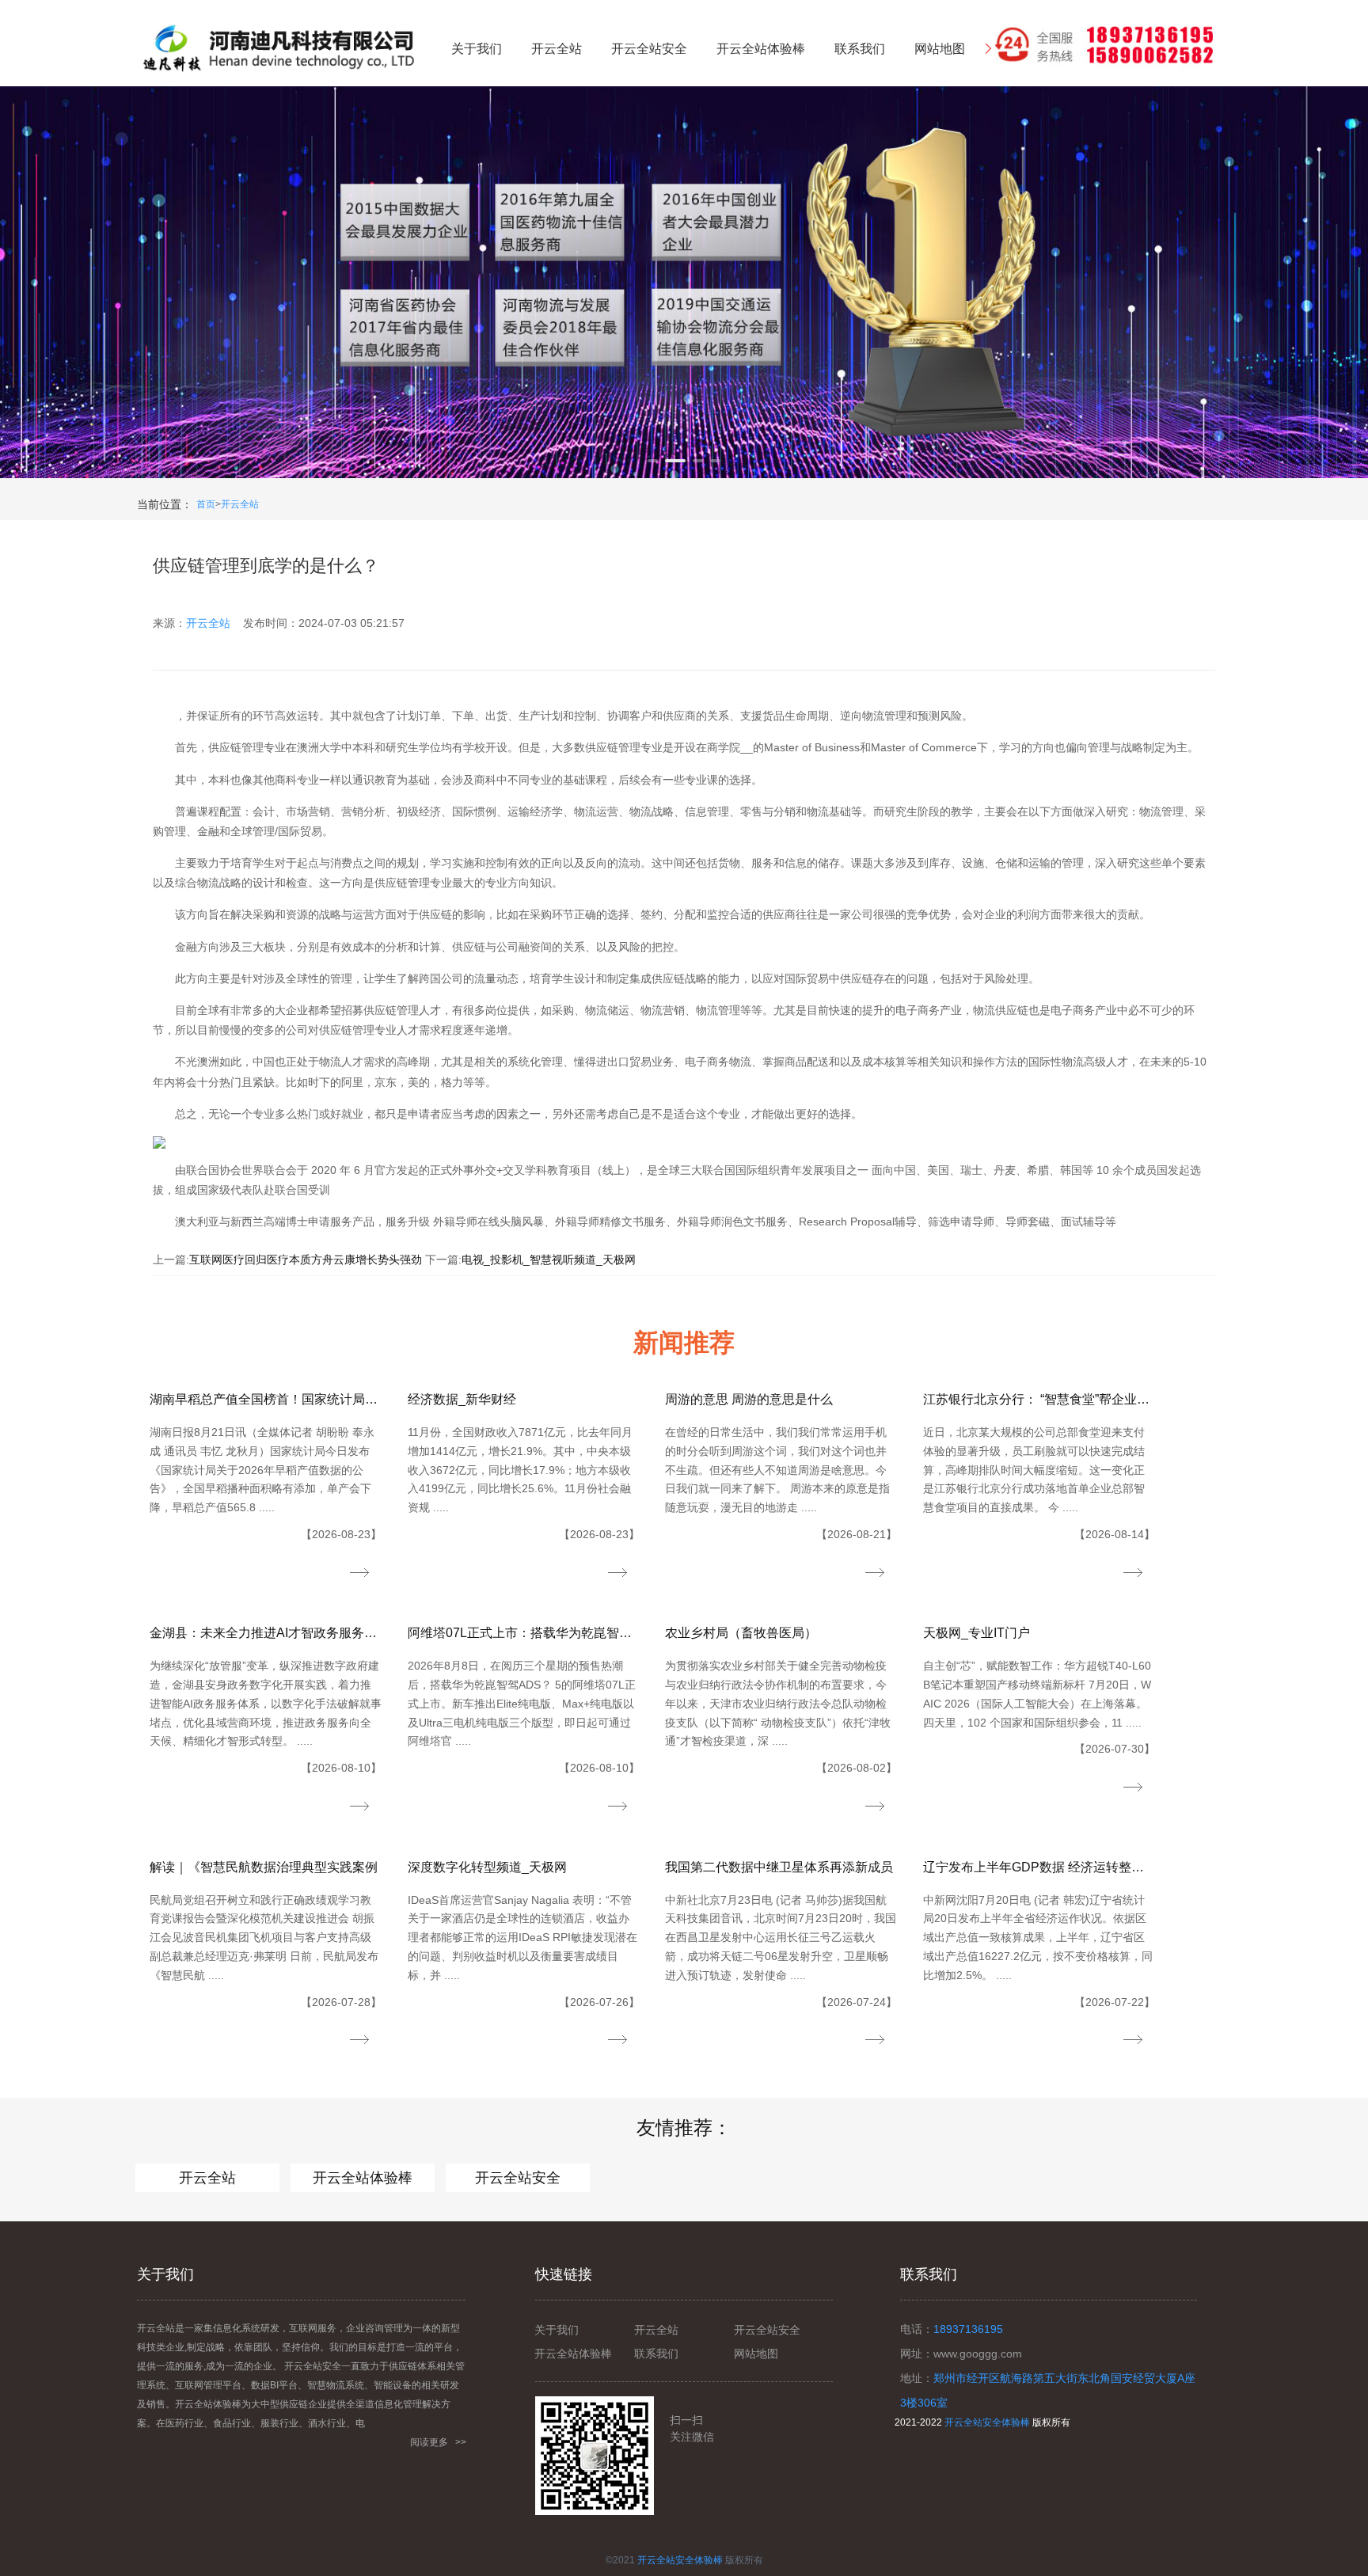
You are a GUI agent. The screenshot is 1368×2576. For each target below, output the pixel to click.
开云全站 (240, 504)
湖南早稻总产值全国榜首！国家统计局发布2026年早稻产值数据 (266, 1399)
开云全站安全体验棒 (987, 2422)
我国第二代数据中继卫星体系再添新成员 (779, 1867)
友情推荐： (684, 2128)
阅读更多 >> (438, 2442)
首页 (206, 504)
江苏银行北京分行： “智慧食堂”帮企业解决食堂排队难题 (1039, 1399)
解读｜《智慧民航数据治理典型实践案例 (264, 1867)
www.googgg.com (978, 2354)
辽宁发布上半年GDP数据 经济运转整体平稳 (1039, 1867)
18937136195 (968, 2329)
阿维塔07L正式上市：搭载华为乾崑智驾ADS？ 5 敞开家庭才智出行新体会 (524, 1633)
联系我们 (656, 2354)
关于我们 (557, 2330)
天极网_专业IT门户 (977, 1633)
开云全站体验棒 (363, 2178)
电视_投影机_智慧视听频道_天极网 (549, 1260)
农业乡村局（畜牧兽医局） (741, 1633)
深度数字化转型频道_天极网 (487, 1867)
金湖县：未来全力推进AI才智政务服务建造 (266, 1633)
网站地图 (756, 2354)
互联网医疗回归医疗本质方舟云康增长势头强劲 (306, 1260)
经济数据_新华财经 (462, 1399)
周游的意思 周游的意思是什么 (749, 1399)
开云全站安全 (518, 2178)
